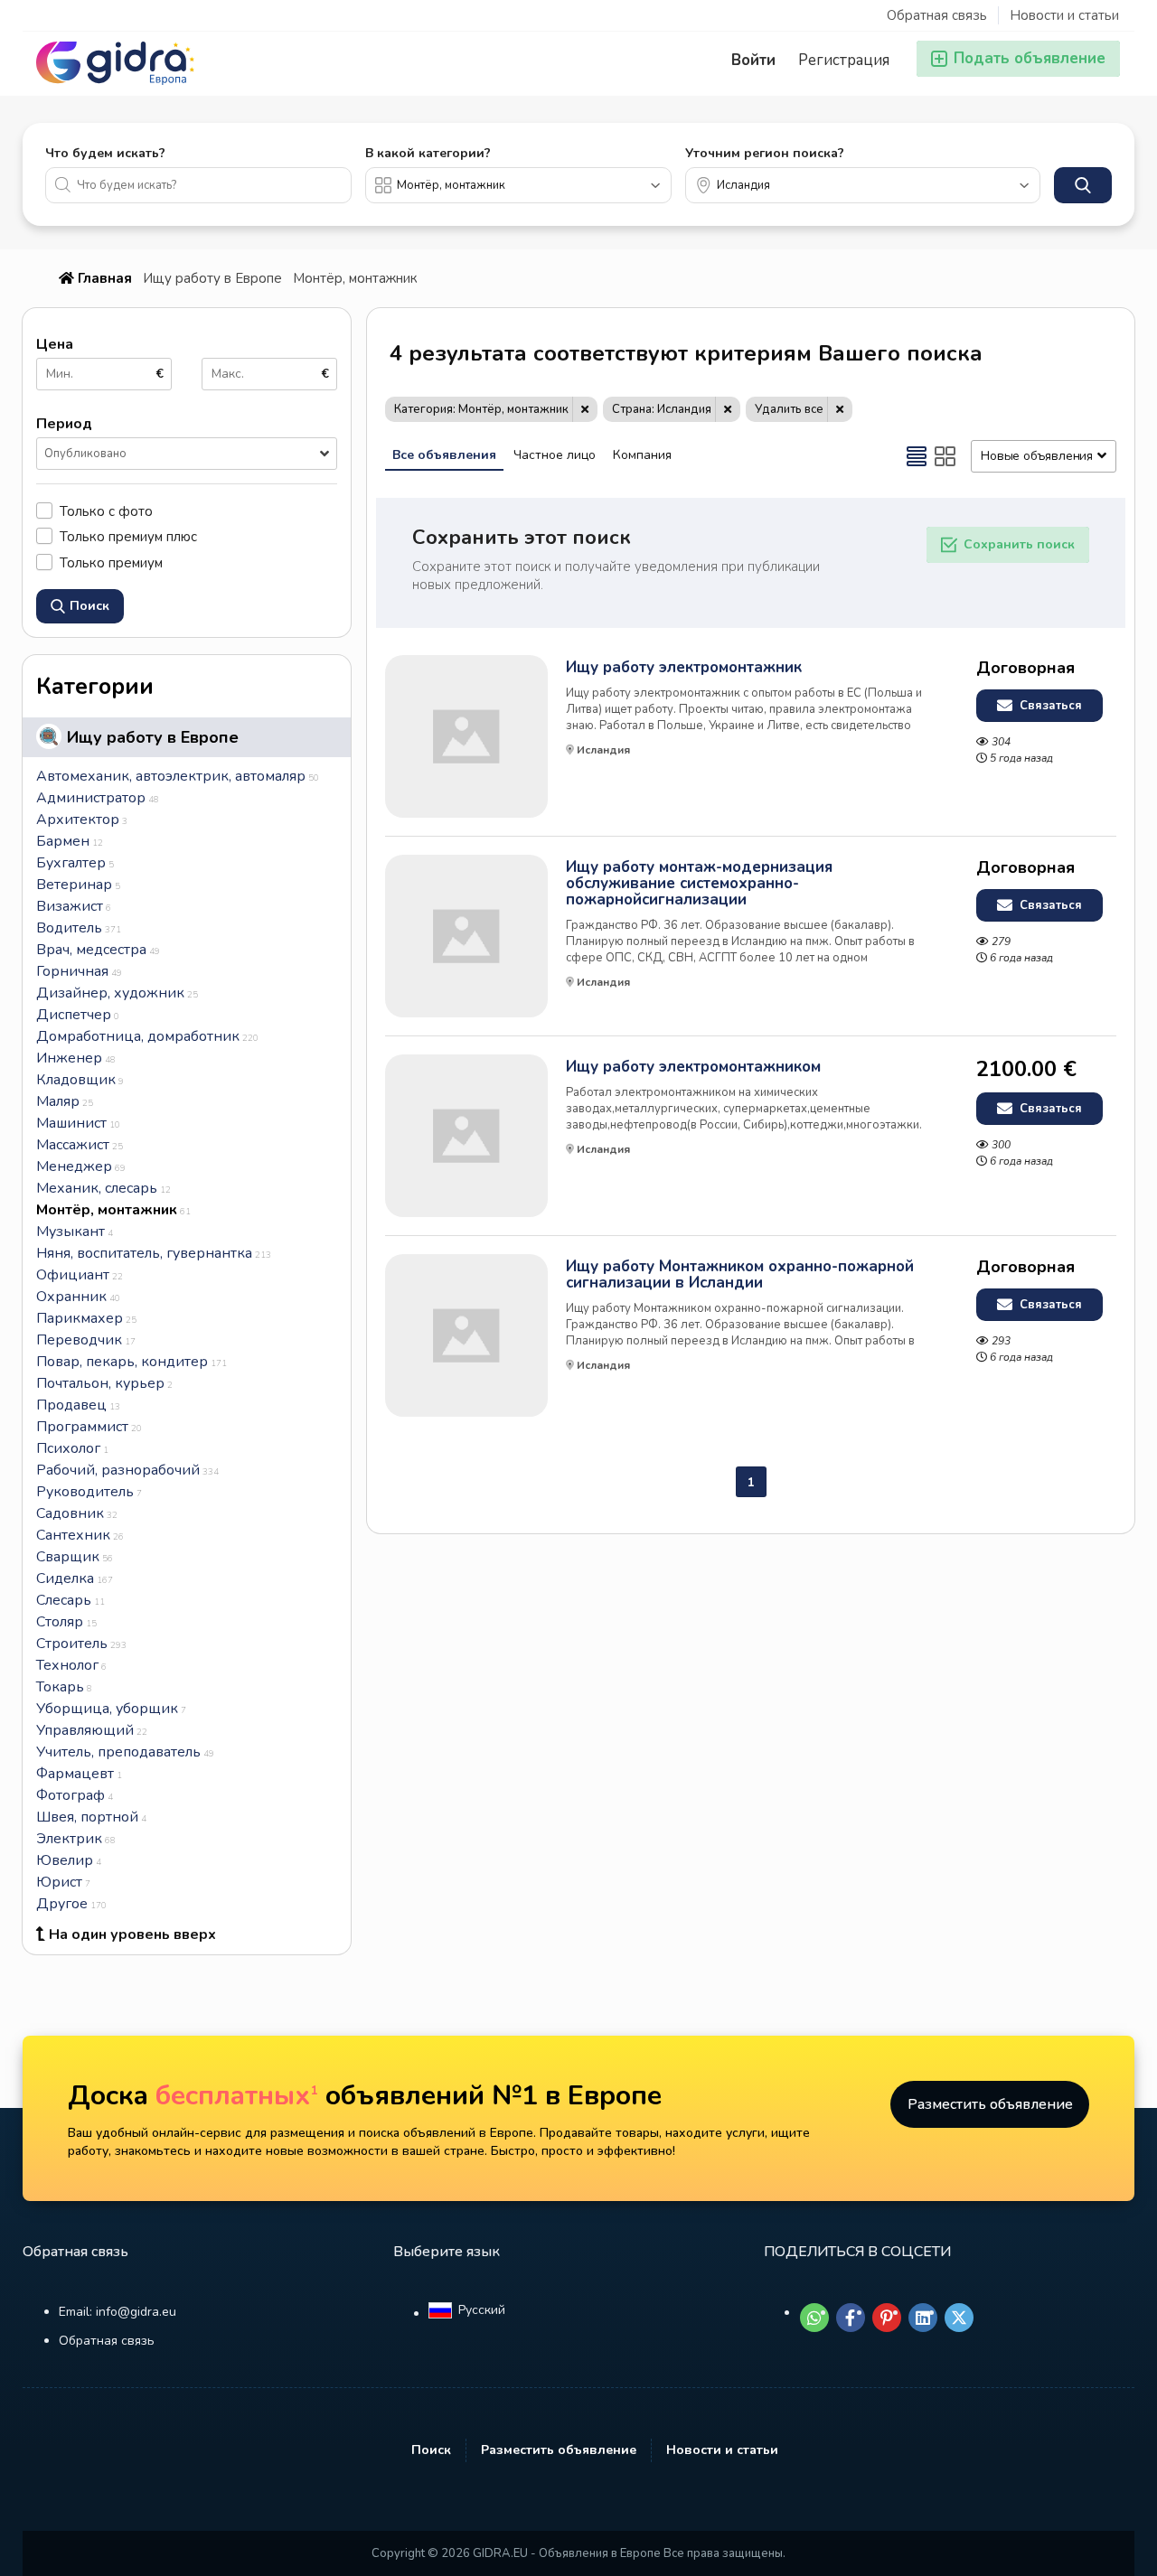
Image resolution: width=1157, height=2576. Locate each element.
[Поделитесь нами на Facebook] (851, 2318)
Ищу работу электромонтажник (684, 668)
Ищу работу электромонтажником (693, 1067)
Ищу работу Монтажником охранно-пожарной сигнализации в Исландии (740, 1275)
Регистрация (844, 60)
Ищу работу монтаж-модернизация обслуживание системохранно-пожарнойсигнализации (699, 884)
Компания (642, 455)
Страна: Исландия (662, 409)
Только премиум (111, 562)
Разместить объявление (990, 2104)
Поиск (431, 2450)
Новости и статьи (1064, 15)
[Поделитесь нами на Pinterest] (887, 2318)
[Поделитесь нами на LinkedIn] (923, 2318)
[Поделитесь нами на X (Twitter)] (959, 2318)
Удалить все (789, 409)
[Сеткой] (945, 456)
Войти (753, 60)
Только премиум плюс (128, 536)
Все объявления (444, 455)
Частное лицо (555, 455)
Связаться (1049, 706)
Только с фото (106, 511)
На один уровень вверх (132, 1934)
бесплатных (237, 2096)
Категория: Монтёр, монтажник (481, 409)
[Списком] (917, 456)
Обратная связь (937, 15)
